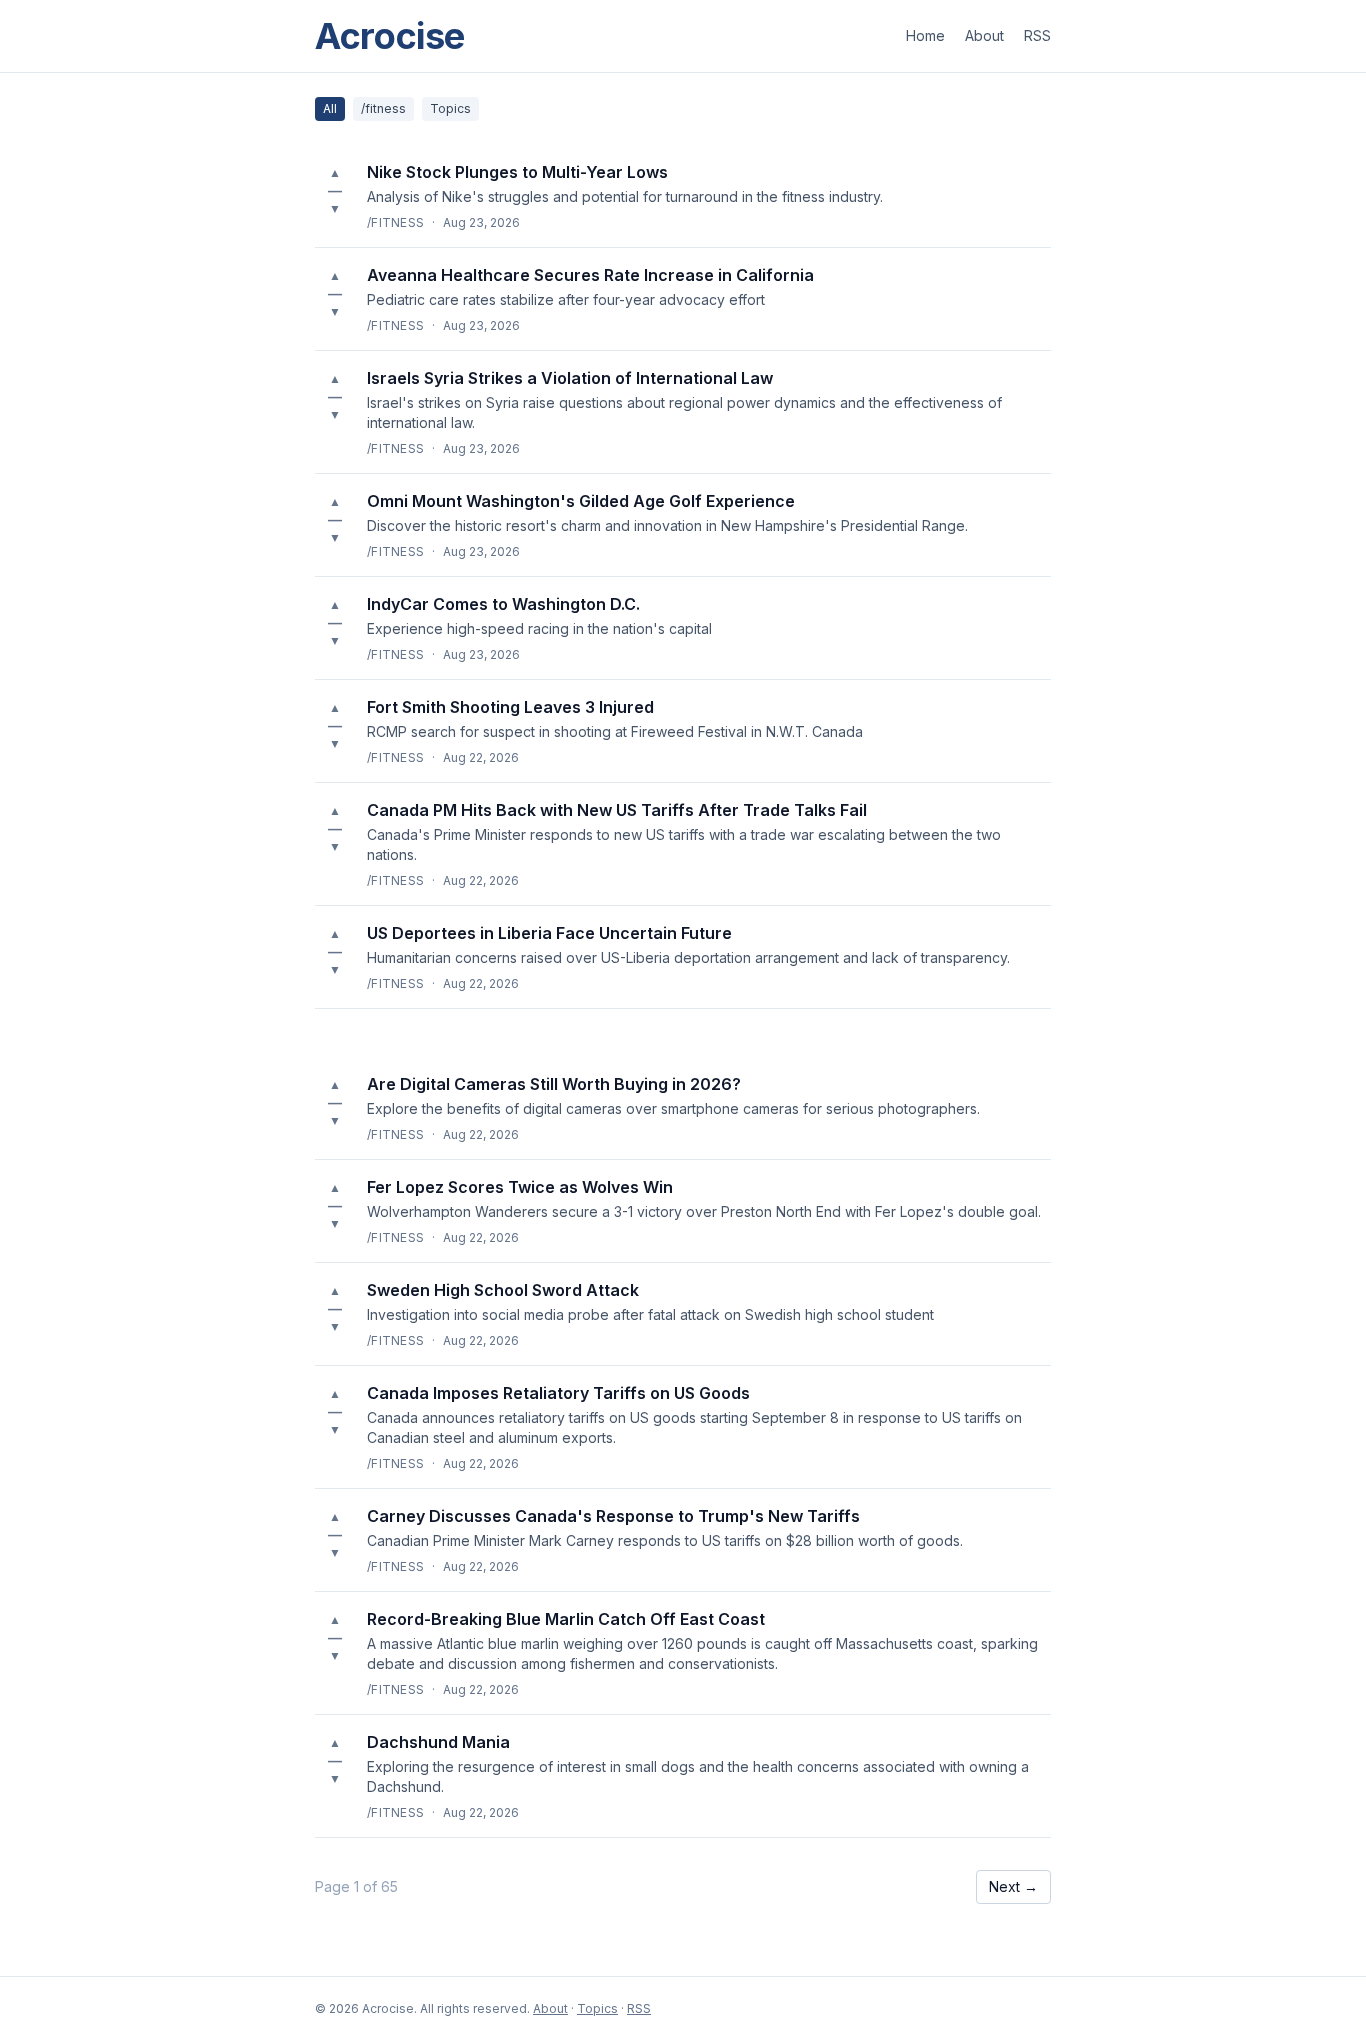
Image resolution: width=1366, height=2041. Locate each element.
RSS (1037, 35)
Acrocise (390, 36)
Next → (1013, 1886)
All (330, 108)
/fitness (383, 108)
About (984, 35)
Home (925, 35)
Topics (450, 108)
